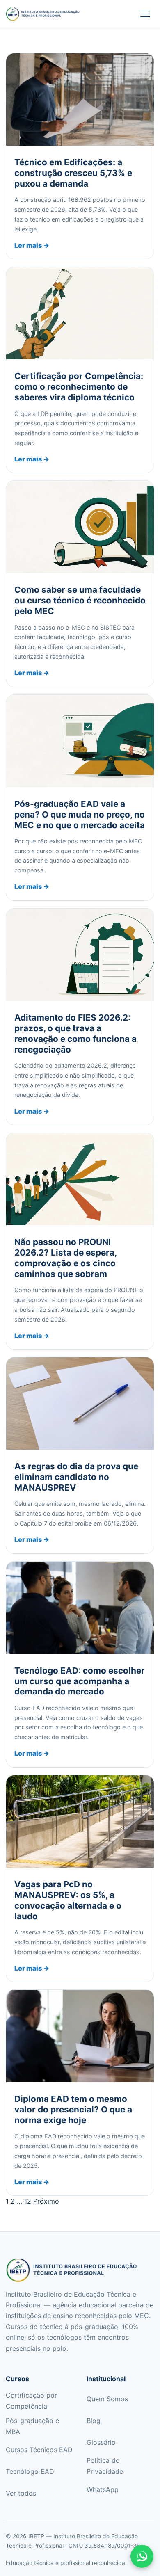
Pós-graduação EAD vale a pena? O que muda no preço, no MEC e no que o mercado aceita (80, 814)
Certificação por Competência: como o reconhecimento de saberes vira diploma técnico (79, 387)
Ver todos (21, 2493)
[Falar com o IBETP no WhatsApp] (142, 2556)
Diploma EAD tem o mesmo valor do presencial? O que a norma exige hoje (73, 2109)
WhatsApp (103, 2489)
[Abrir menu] (145, 14)
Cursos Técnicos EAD (39, 2450)
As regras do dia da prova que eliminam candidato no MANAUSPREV (76, 1477)
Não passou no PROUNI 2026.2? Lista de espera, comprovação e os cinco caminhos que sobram (65, 1258)
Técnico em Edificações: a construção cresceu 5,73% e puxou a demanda (73, 173)
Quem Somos (107, 2399)
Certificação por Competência (31, 2400)
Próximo (46, 2201)
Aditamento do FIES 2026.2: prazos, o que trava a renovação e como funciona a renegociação (75, 1033)
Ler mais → (32, 245)
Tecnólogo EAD (30, 2471)
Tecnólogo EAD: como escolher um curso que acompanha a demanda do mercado (80, 1681)
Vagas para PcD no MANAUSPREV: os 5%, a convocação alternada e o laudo (68, 1900)
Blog (94, 2421)
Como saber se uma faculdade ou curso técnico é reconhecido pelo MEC (80, 600)
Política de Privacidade (105, 2466)
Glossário (101, 2442)
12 (28, 2201)
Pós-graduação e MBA (32, 2426)
